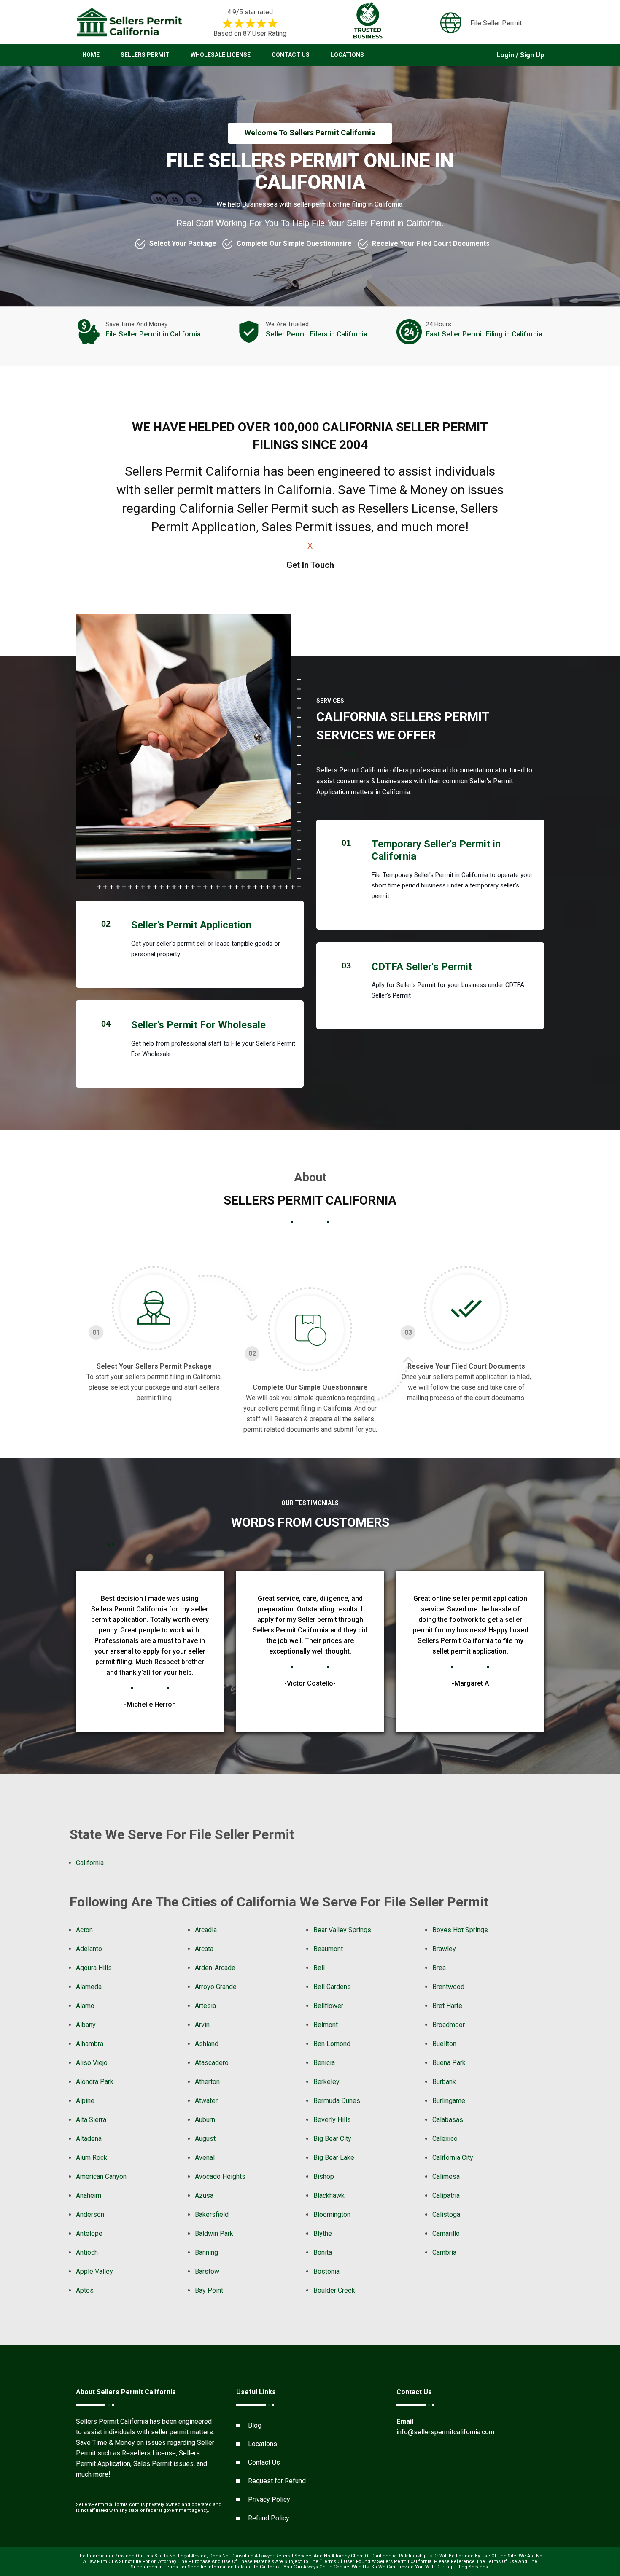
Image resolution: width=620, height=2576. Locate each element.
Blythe (323, 2233)
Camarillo (446, 2233)
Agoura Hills (94, 1968)
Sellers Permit (145, 55)
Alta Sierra (91, 2120)
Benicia (324, 2063)
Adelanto (89, 1949)
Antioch (87, 2252)
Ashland (207, 2044)
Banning (206, 2252)
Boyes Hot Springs (460, 1930)
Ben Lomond (332, 2044)
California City (453, 2158)
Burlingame (449, 2101)
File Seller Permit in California (153, 334)
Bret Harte (447, 2006)
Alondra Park (95, 2082)
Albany (86, 2025)
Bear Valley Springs (342, 1930)
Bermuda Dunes (337, 2101)
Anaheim (89, 2196)
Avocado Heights (220, 2177)
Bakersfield (212, 2214)
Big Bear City (332, 2139)
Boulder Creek (334, 2290)
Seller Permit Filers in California (317, 334)
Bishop (324, 2177)
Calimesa (446, 2177)
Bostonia (326, 2271)
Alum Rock (92, 2158)
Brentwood (448, 1987)
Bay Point (209, 2290)
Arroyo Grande (216, 1987)
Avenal (205, 2158)
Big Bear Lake (334, 2158)
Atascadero (212, 2063)
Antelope (89, 2233)
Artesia (205, 2006)
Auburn (205, 2120)
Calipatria (446, 2196)
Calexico (445, 2139)
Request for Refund (277, 2481)
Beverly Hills (332, 2120)
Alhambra (90, 2044)
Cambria (444, 2252)
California (90, 1863)
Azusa (204, 2196)
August (205, 2139)
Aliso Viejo (92, 2063)
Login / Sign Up (520, 55)
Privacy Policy (269, 2499)
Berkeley (326, 2082)
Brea (439, 1968)
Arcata (204, 1949)
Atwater (206, 2101)
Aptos (85, 2290)
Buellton (444, 2044)
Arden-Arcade (215, 1968)
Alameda (89, 1987)
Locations (347, 55)
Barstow (207, 2271)
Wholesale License (221, 55)
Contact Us (291, 55)
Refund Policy (269, 2518)
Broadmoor (449, 2025)
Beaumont (328, 1949)
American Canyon (101, 2177)
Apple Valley (94, 2271)
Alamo (85, 2006)
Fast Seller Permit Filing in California (484, 334)
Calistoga (446, 2214)
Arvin (202, 2025)
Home (91, 55)
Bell (319, 1968)
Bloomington (332, 2214)
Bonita (323, 2252)
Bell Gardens (332, 1987)
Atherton (207, 2082)
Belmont (326, 2025)
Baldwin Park (214, 2233)
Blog (255, 2425)
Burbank (444, 2082)
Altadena (89, 2139)
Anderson (90, 2214)
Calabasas (448, 2120)
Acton (84, 1930)
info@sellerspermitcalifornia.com (445, 2432)
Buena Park (449, 2063)
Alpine (85, 2101)
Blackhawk (329, 2196)
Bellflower (328, 2006)
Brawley (444, 1949)
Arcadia (206, 1930)
